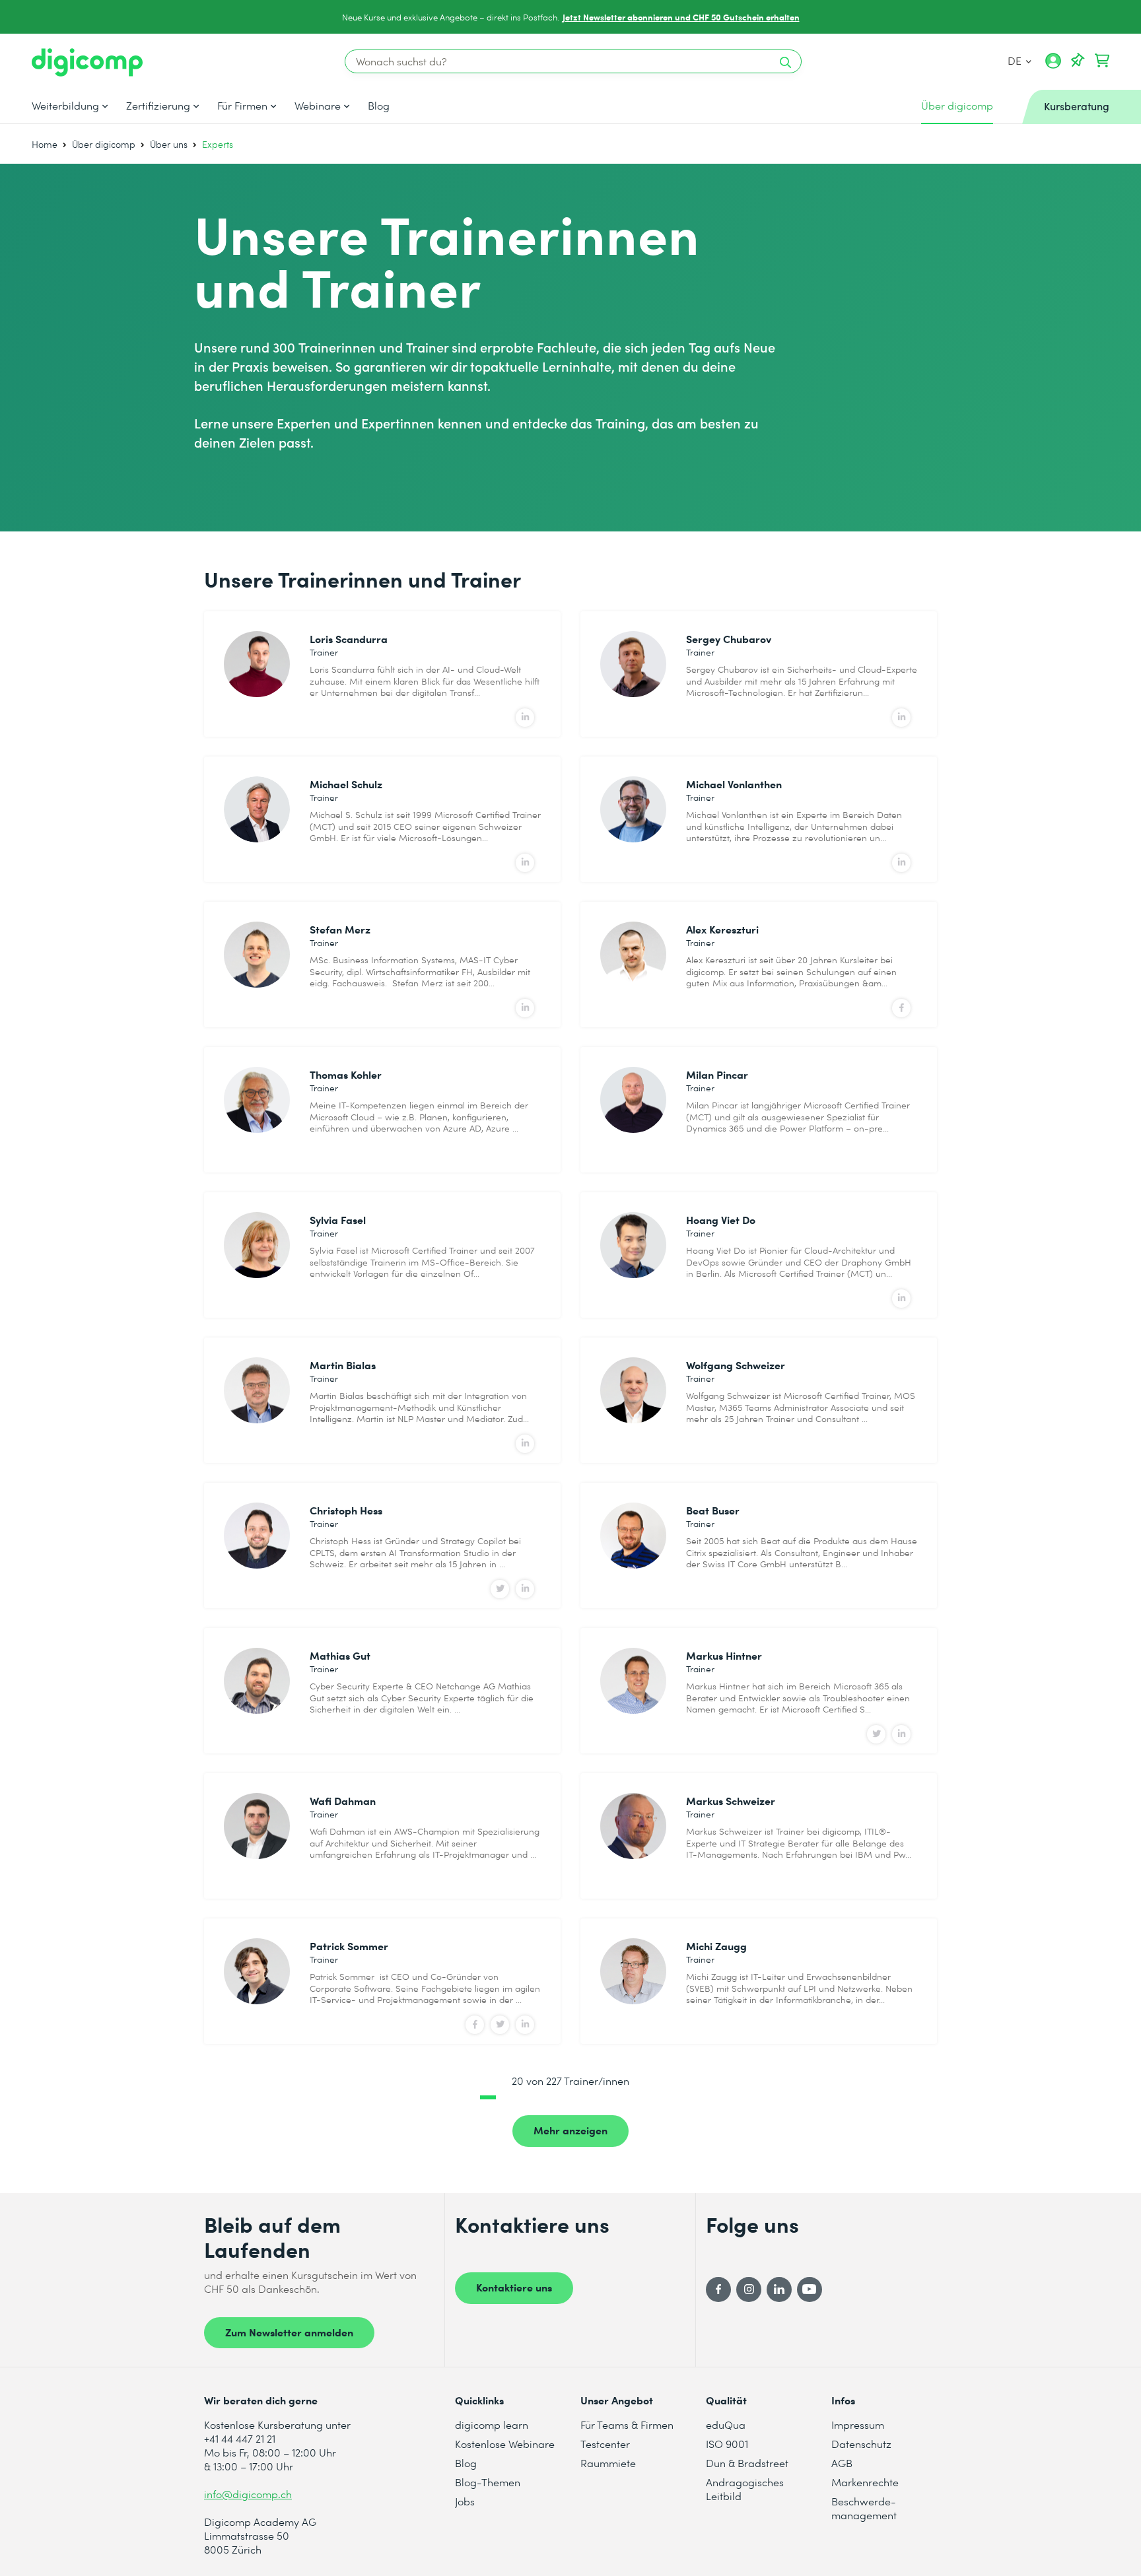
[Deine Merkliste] (1078, 61)
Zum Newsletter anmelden (289, 2332)
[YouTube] (810, 2289)
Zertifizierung (158, 106)
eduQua (726, 2424)
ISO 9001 (727, 2444)
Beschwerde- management (864, 2508)
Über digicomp (104, 144)
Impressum (858, 2424)
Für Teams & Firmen (627, 2424)
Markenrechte (865, 2482)
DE (1016, 60)
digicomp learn (492, 2424)
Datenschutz (861, 2444)
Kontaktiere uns (514, 2287)
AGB (842, 2463)
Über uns (169, 144)
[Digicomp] (87, 62)
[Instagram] (749, 2289)
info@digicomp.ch (248, 2494)
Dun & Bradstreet (747, 2463)
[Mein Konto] (1053, 65)
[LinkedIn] (779, 2289)
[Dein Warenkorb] (1102, 61)
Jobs (465, 2501)
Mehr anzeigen (570, 2130)
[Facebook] (718, 2289)
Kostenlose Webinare (505, 2444)
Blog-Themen (488, 2482)
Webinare (318, 106)
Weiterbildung (65, 106)
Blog (379, 106)
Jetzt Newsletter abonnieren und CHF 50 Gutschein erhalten (681, 17)
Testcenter (605, 2444)
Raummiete (608, 2463)
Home (45, 144)
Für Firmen (242, 106)
